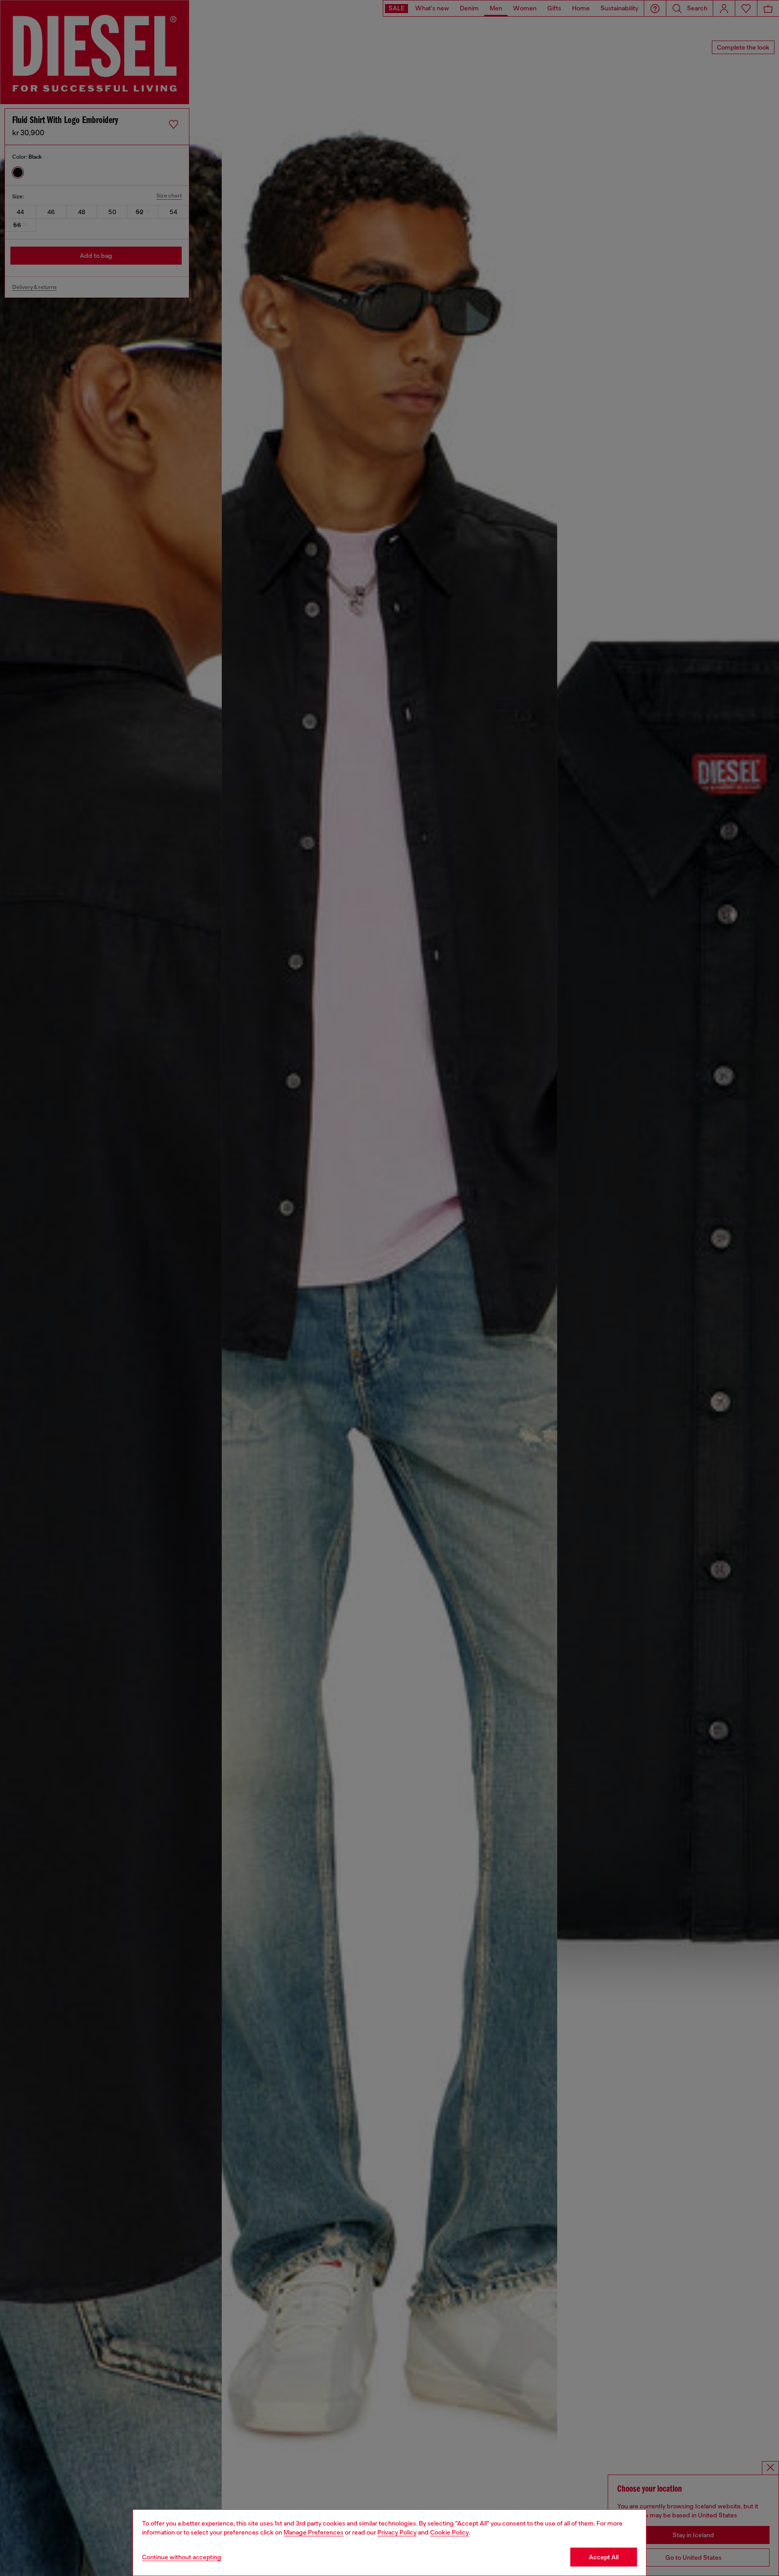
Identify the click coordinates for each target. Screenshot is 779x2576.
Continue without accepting (182, 2557)
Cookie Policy (449, 2532)
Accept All (604, 2557)
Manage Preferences (314, 2532)
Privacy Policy (397, 2532)
